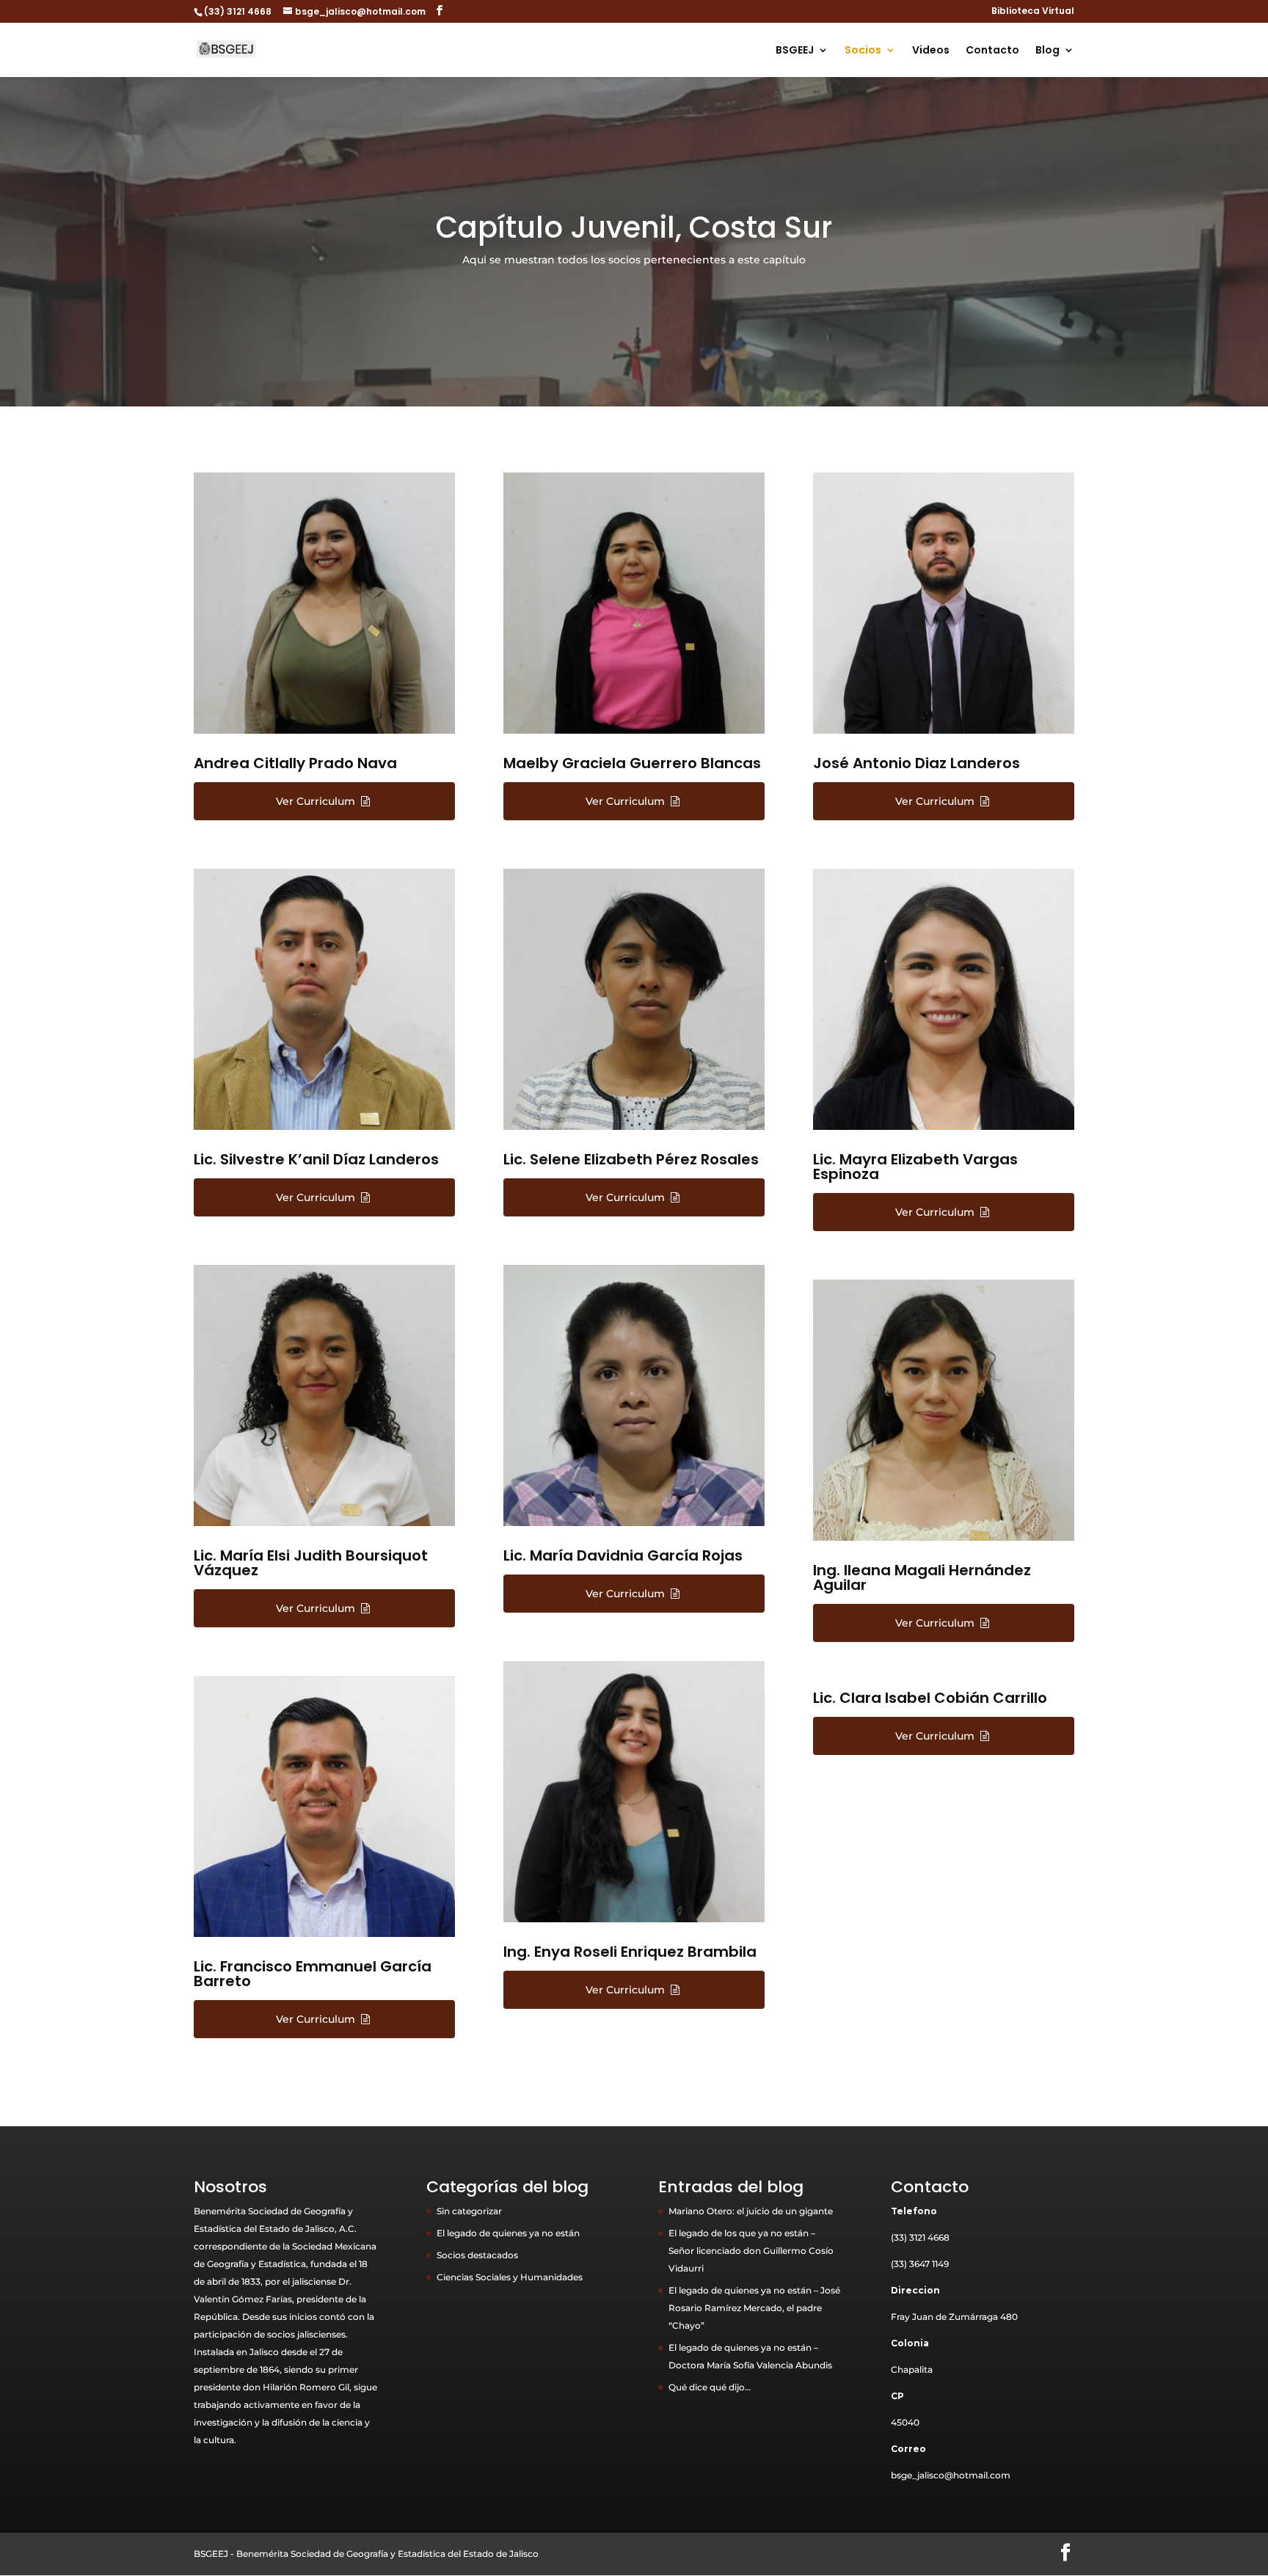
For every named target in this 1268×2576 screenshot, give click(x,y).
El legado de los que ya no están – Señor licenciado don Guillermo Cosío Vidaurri (751, 2251)
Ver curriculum (317, 801)
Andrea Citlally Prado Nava (295, 763)
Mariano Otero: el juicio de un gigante (751, 2211)
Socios (863, 51)
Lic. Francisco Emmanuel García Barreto (313, 1974)
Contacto (992, 51)
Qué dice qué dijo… (710, 2387)
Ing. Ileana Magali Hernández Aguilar (922, 1577)
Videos (931, 51)
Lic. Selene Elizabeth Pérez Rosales (631, 1159)
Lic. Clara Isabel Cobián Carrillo (930, 1698)
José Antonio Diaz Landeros (917, 763)
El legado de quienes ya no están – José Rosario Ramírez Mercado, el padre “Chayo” (754, 2308)
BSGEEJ (795, 51)
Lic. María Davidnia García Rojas (623, 1555)
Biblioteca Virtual (1033, 12)
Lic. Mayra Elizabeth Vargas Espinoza (915, 1167)
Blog (1047, 51)
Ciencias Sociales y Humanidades (510, 2277)
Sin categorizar (469, 2211)
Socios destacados (477, 2255)
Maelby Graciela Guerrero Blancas (632, 763)
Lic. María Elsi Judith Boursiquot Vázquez (311, 1563)
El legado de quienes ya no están (508, 2233)
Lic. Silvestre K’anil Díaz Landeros (316, 1159)
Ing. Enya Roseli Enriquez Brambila (630, 1952)
